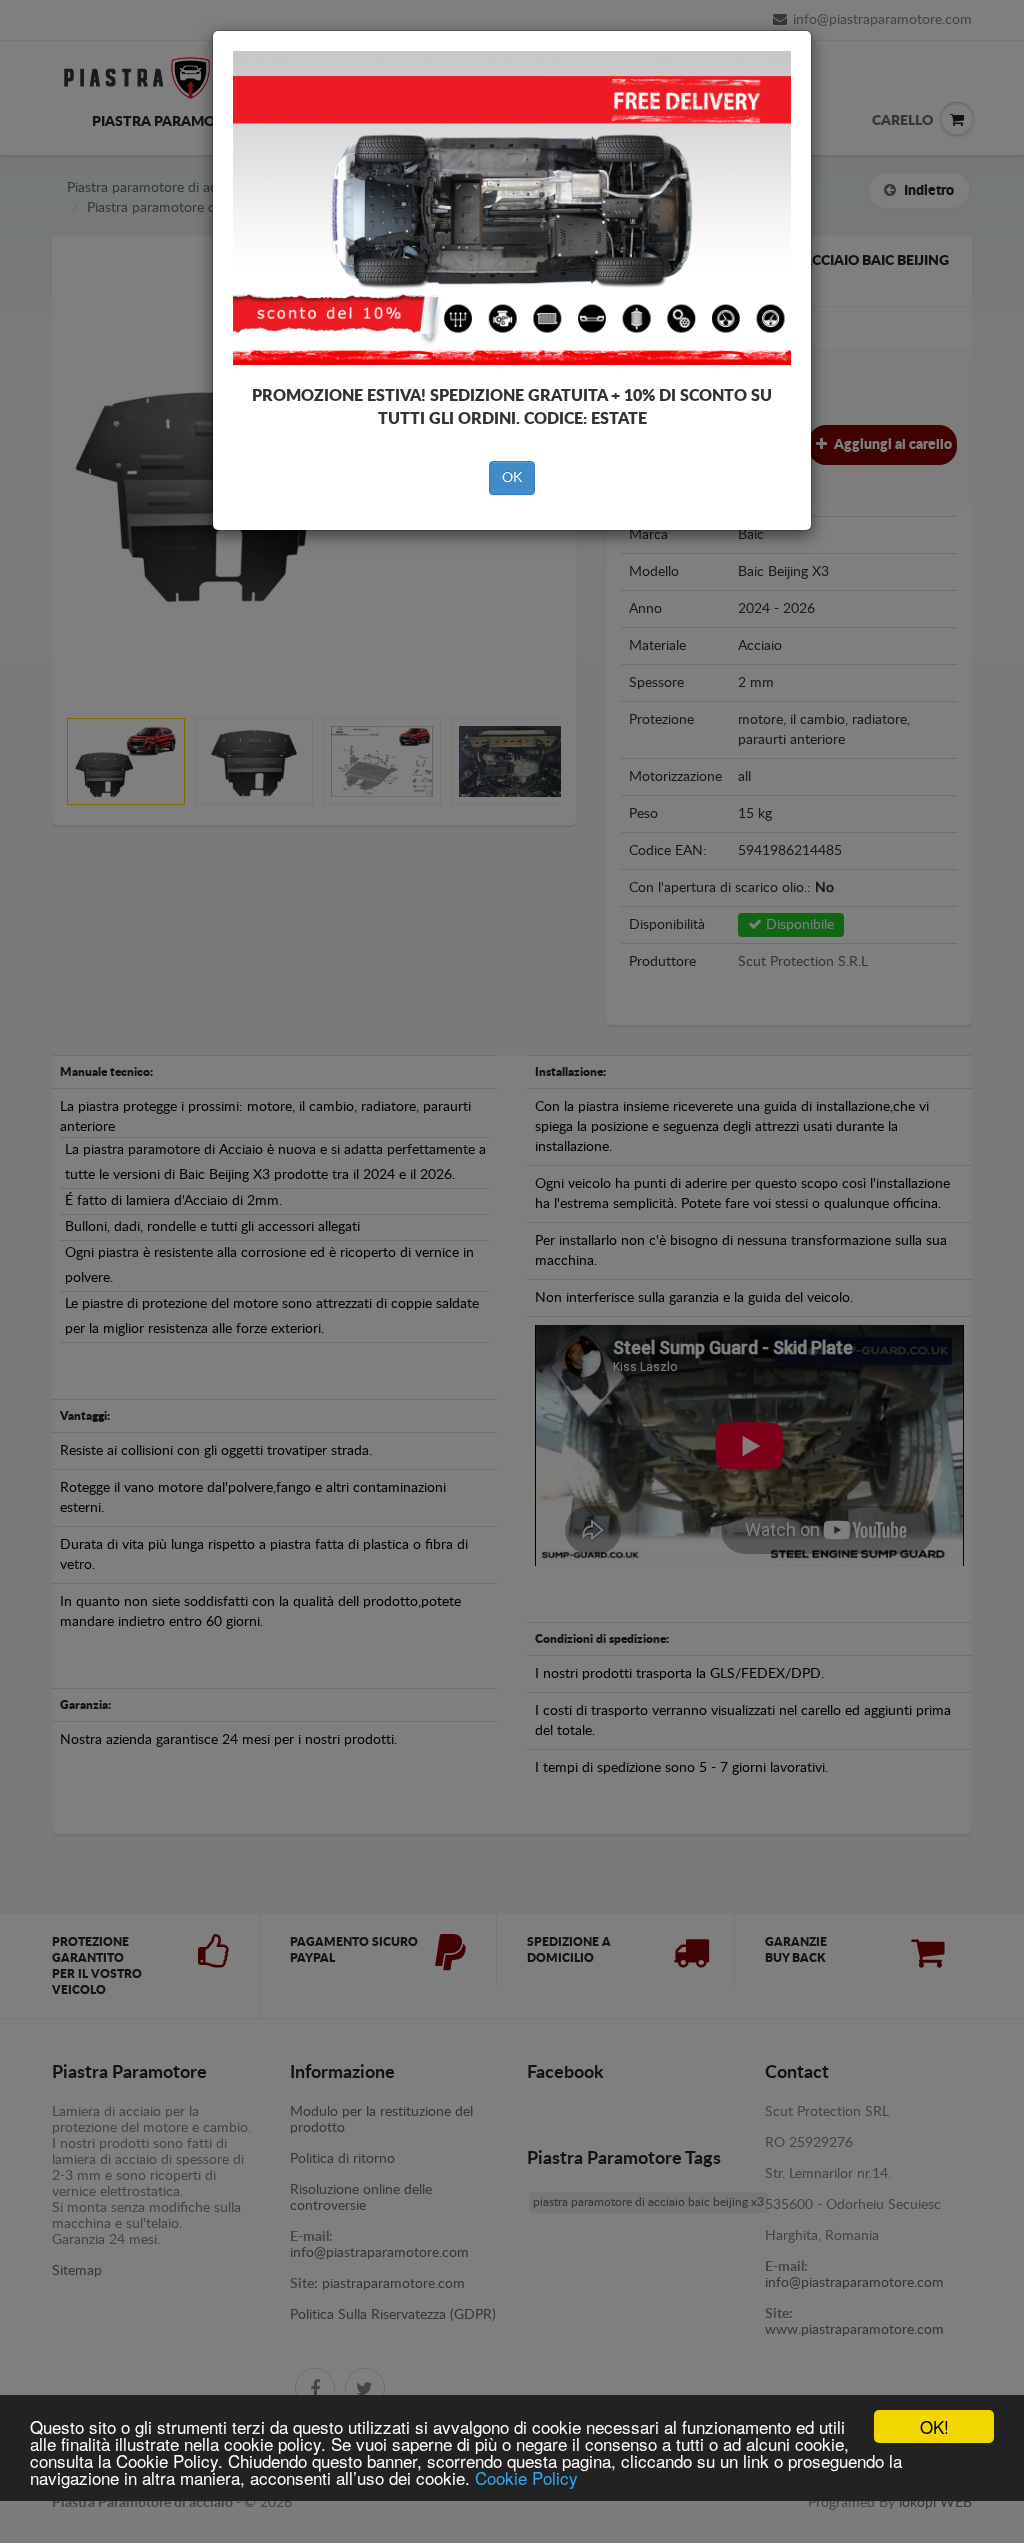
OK (512, 478)
